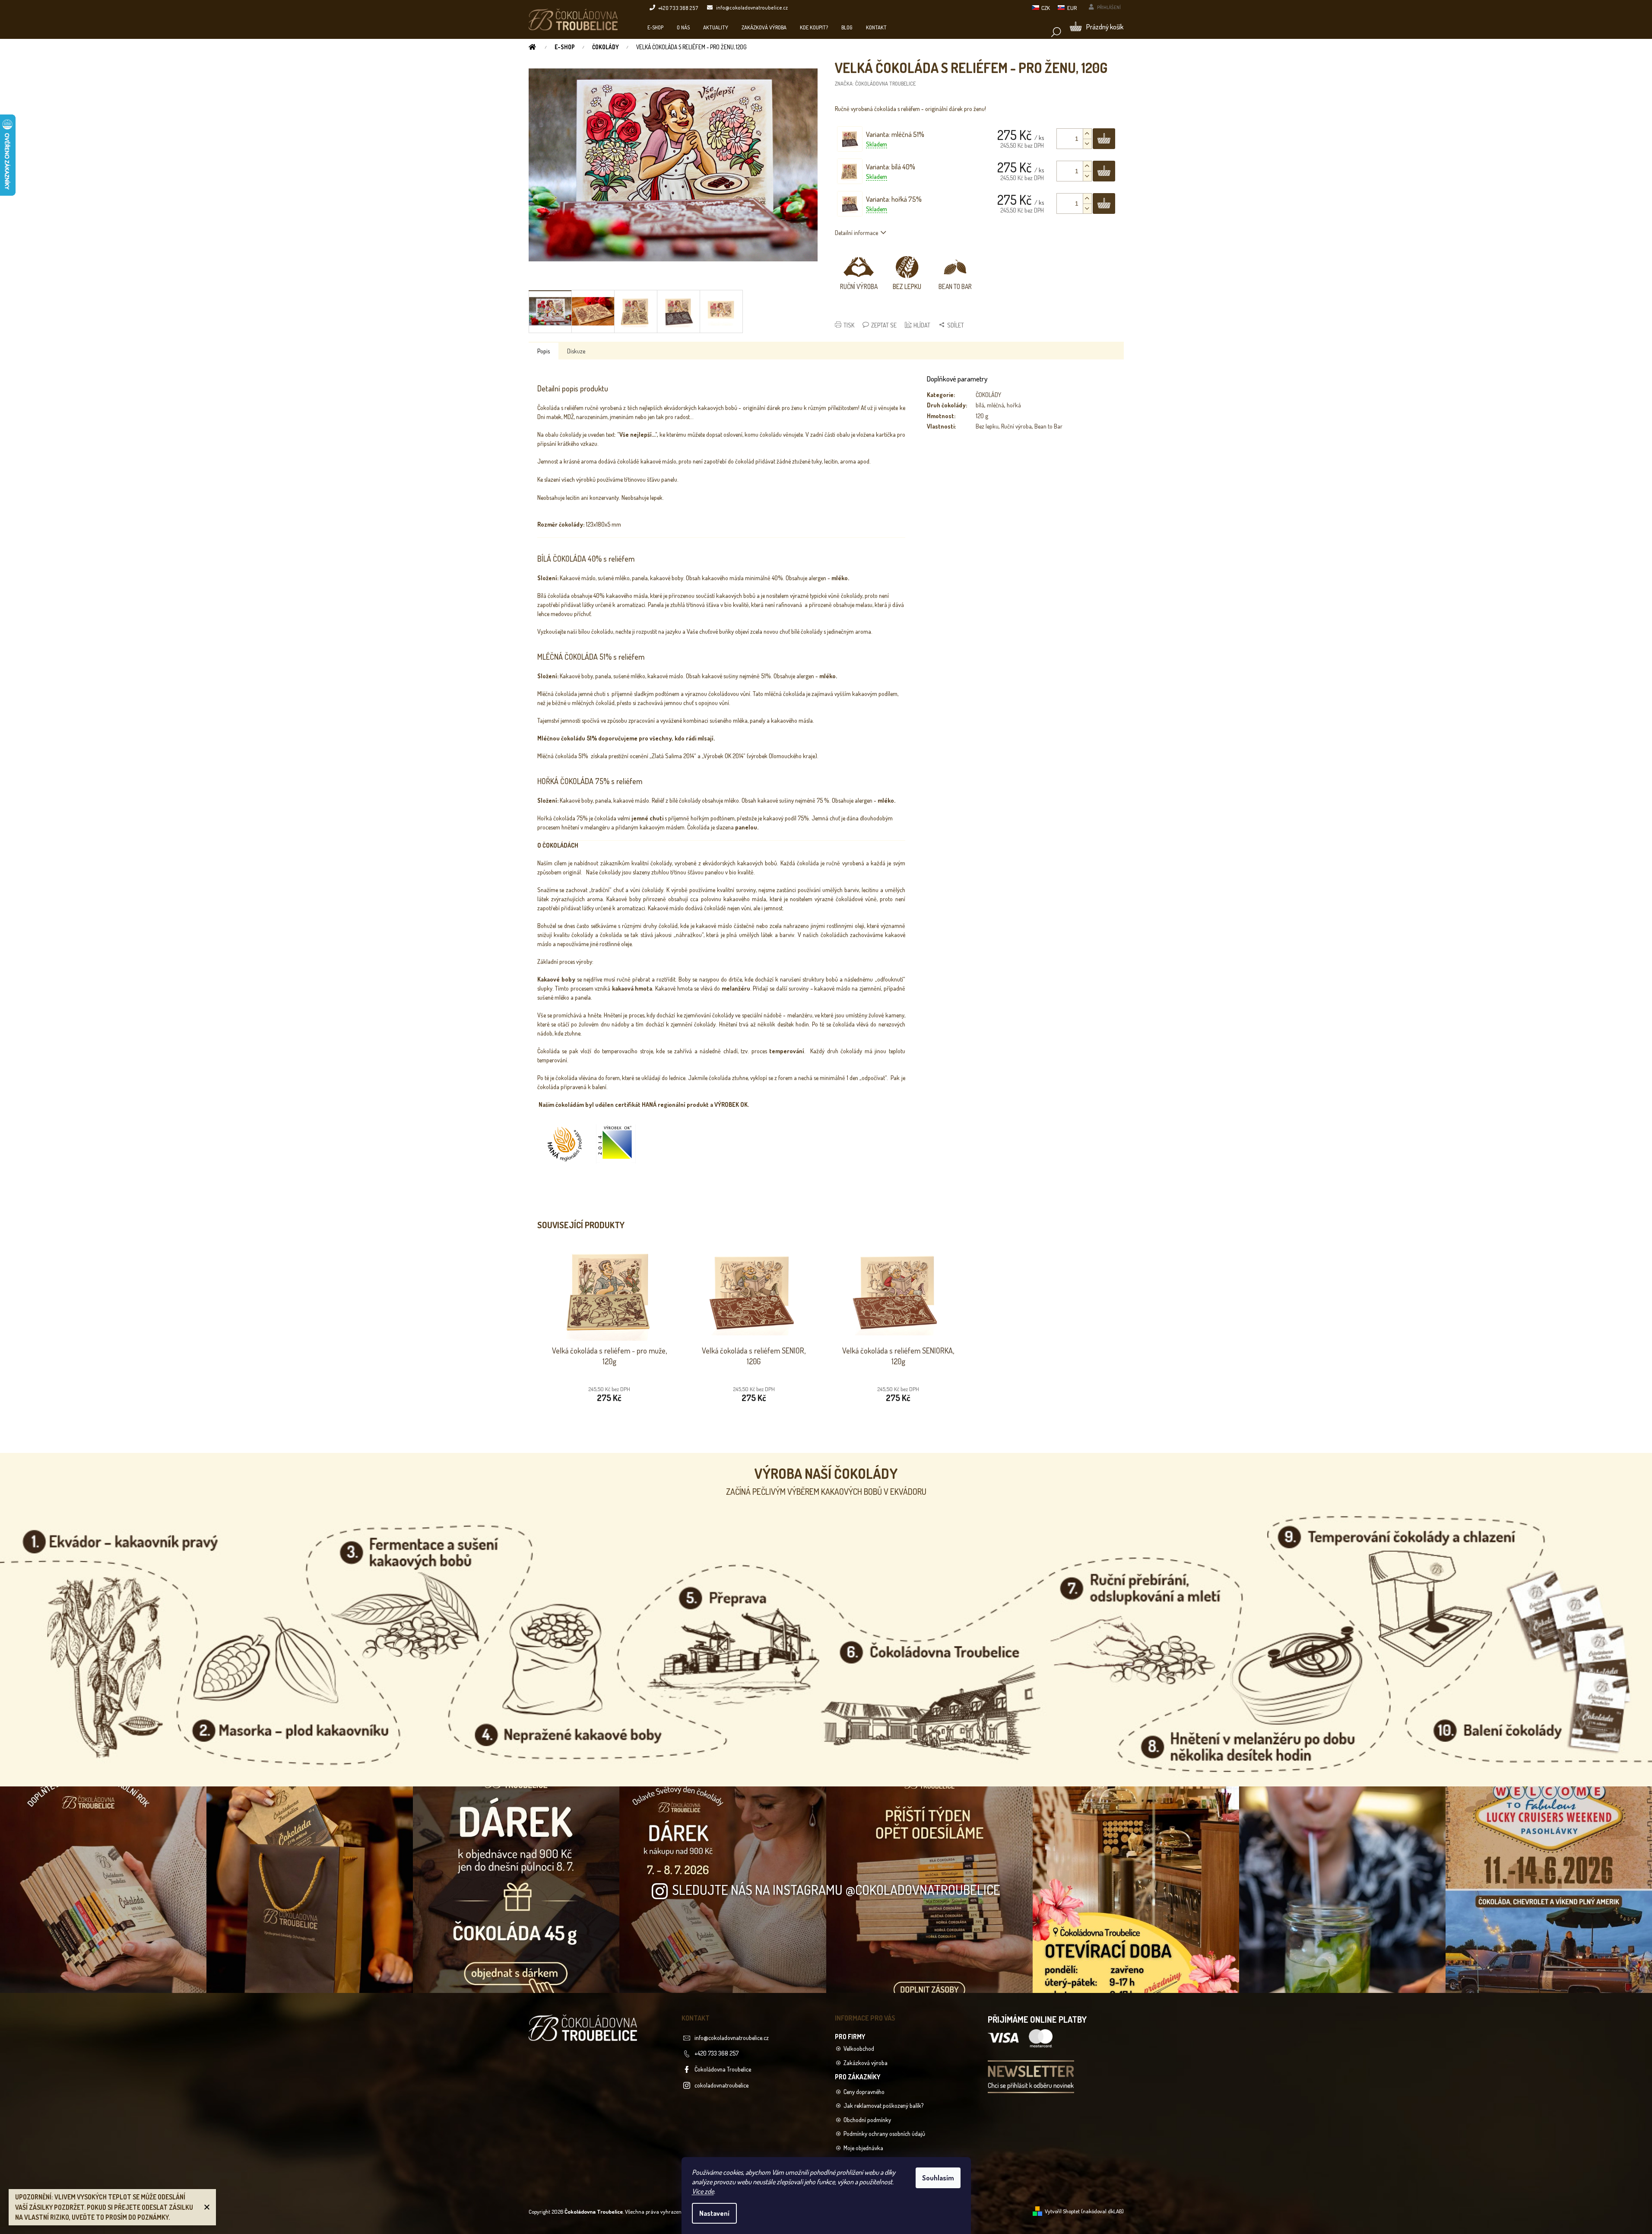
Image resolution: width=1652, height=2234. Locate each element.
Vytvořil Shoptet (1062, 2211)
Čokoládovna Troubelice (723, 2069)
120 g (982, 416)
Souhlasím (938, 2178)
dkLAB (1115, 2211)
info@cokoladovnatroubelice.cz (732, 2038)
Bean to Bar (1048, 426)
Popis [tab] (544, 351)
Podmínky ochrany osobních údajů (884, 2134)
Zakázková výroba (866, 2063)
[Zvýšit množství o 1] (1087, 134)
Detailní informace (856, 233)
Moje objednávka (863, 2148)
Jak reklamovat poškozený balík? (883, 2105)
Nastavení (714, 2213)
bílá (980, 405)
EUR (1072, 8)
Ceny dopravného (864, 2092)
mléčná (996, 405)
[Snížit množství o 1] (1087, 144)
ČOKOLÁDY (988, 395)
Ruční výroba (1016, 426)
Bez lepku (987, 426)
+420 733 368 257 (717, 2053)
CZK (1046, 8)
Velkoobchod (859, 2048)
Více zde (703, 2191)
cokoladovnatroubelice (721, 2085)
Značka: (875, 83)
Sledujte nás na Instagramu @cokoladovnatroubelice (836, 1889)
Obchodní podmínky (867, 2120)
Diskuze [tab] (576, 351)
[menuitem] (655, 27)
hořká (1014, 405)
